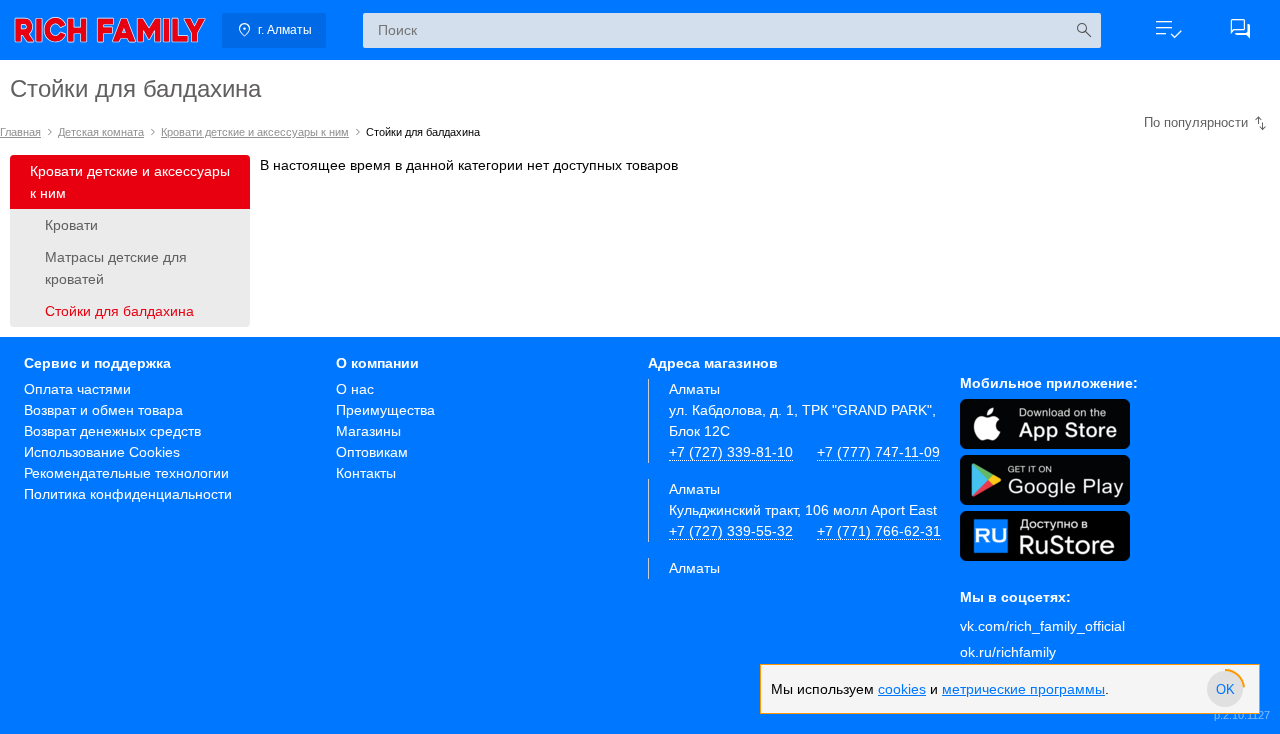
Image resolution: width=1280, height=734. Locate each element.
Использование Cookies (102, 452)
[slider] (1225, 689)
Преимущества (385, 410)
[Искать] (1083, 30)
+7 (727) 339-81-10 (731, 452)
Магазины (368, 431)
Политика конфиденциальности (128, 494)
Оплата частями (77, 389)
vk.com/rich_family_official (1042, 626)
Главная (20, 132)
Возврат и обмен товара (103, 410)
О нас (355, 389)
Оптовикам (372, 452)
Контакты (366, 473)
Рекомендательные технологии (126, 473)
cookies (902, 689)
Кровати (71, 225)
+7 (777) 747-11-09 (878, 452)
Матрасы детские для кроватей (116, 268)
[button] (1168, 30)
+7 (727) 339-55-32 (731, 531)
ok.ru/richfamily (1008, 652)
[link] (110, 30)
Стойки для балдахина (119, 311)
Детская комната (101, 132)
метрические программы (1023, 689)
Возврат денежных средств (112, 431)
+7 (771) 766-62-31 (879, 531)
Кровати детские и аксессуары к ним (255, 132)
